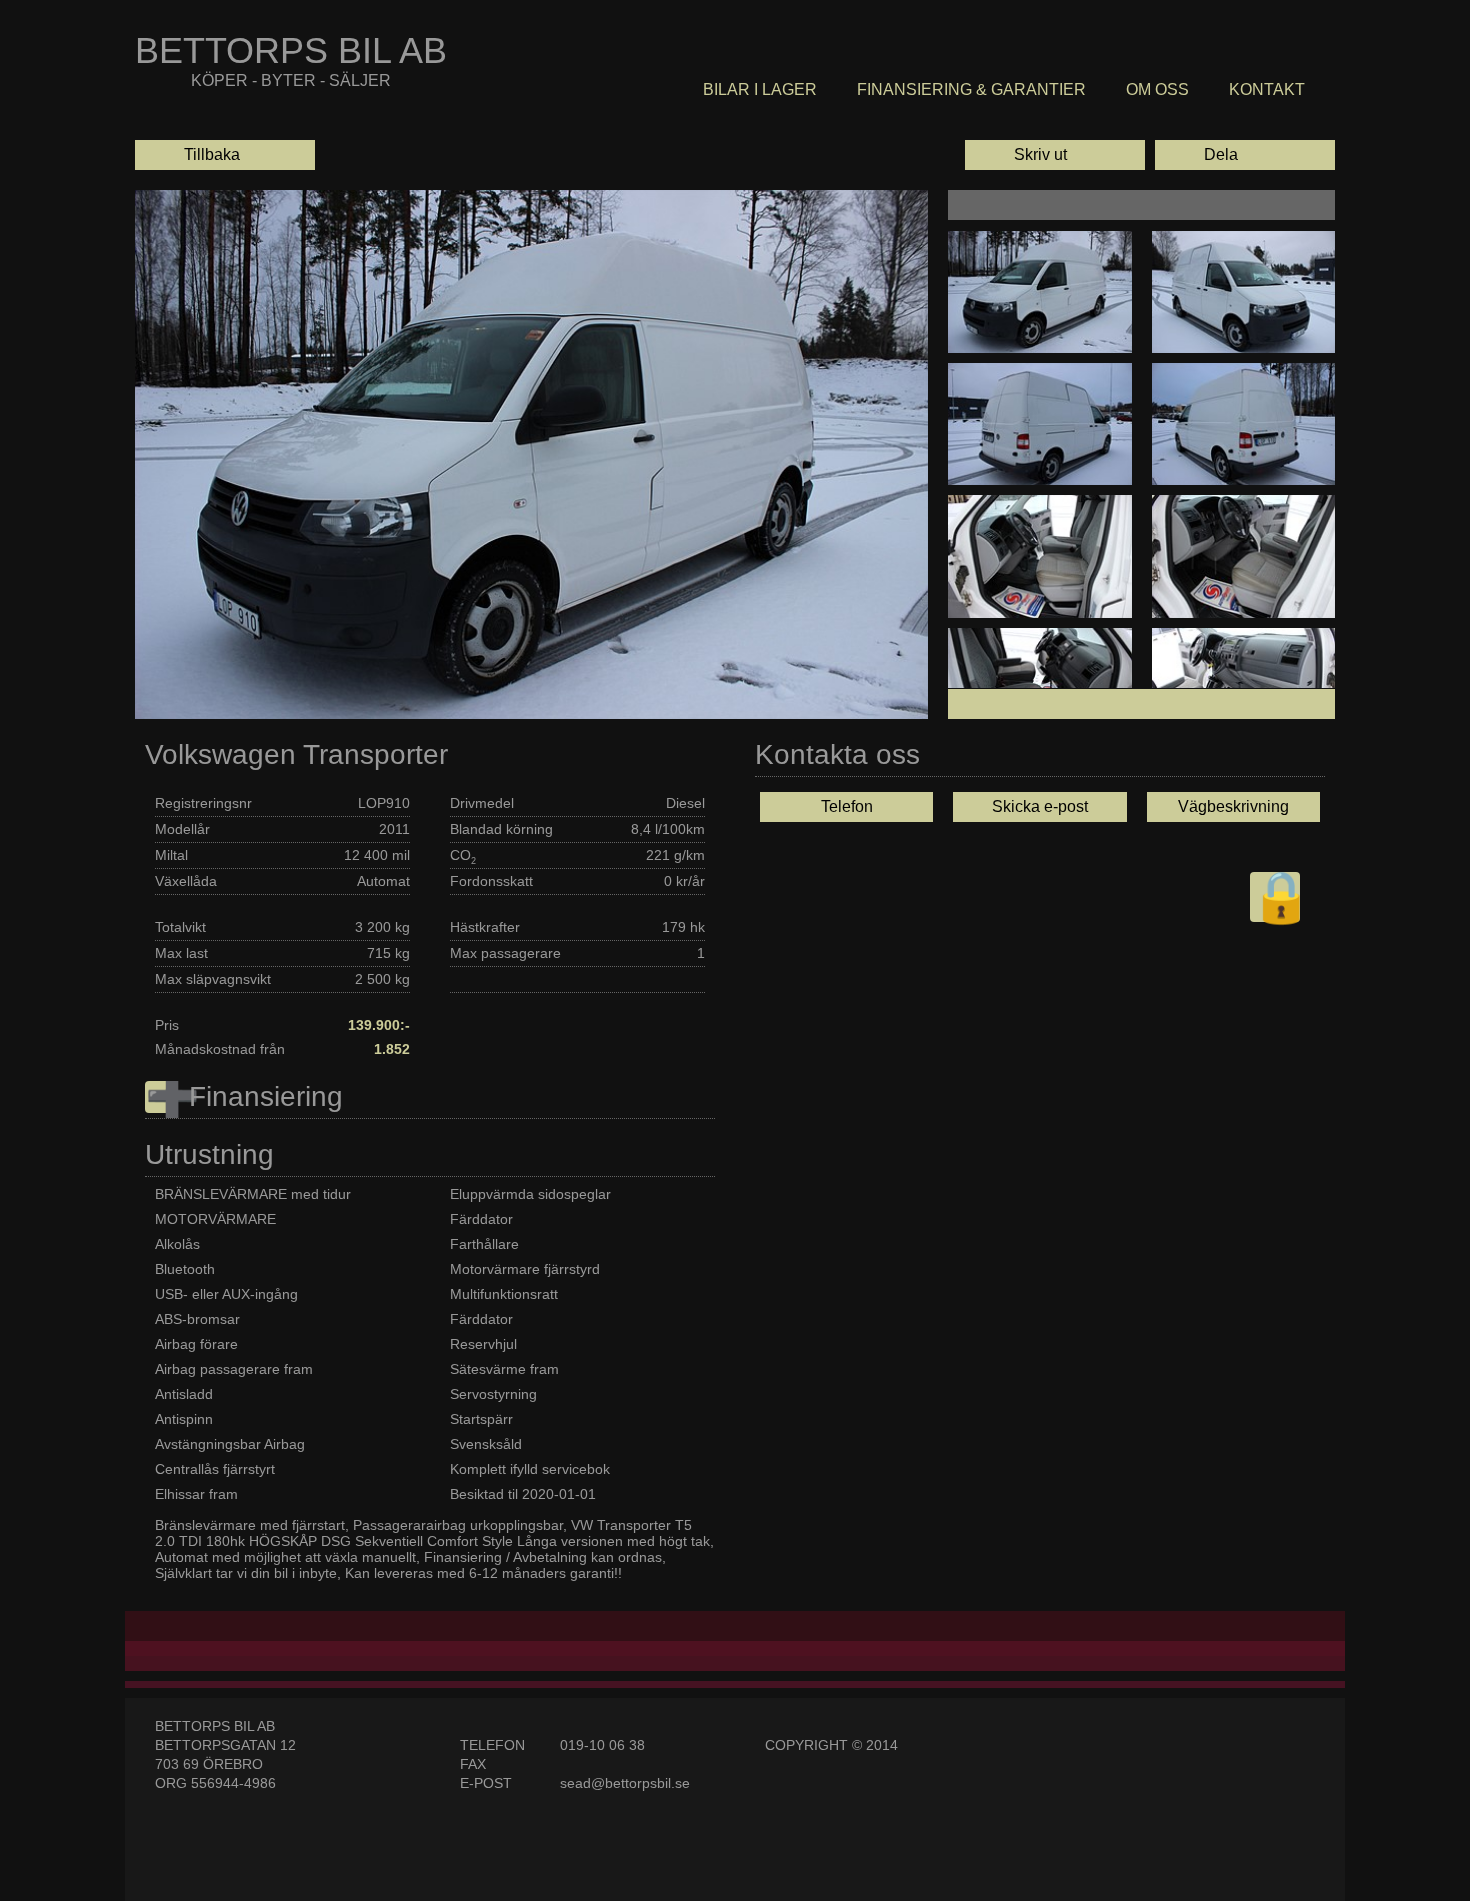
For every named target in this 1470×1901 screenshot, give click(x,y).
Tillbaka (190, 155)
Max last (181, 953)
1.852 (392, 1049)
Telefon (847, 806)
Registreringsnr (203, 803)
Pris (167, 1025)
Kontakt (1267, 89)
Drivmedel (482, 803)
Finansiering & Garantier (971, 89)
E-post (486, 1783)
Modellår (182, 829)
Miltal (171, 855)
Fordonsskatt (491, 881)
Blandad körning (501, 829)
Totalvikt (180, 927)
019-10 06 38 (602, 1745)
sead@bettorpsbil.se (625, 1783)
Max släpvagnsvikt (213, 979)
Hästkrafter (485, 927)
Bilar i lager (760, 89)
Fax (473, 1764)
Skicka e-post (1040, 806)
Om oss (1157, 89)
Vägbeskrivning (1233, 806)
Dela (1199, 155)
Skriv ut (1019, 155)
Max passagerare (505, 953)
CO (463, 856)
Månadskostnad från (220, 1049)
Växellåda (186, 881)
